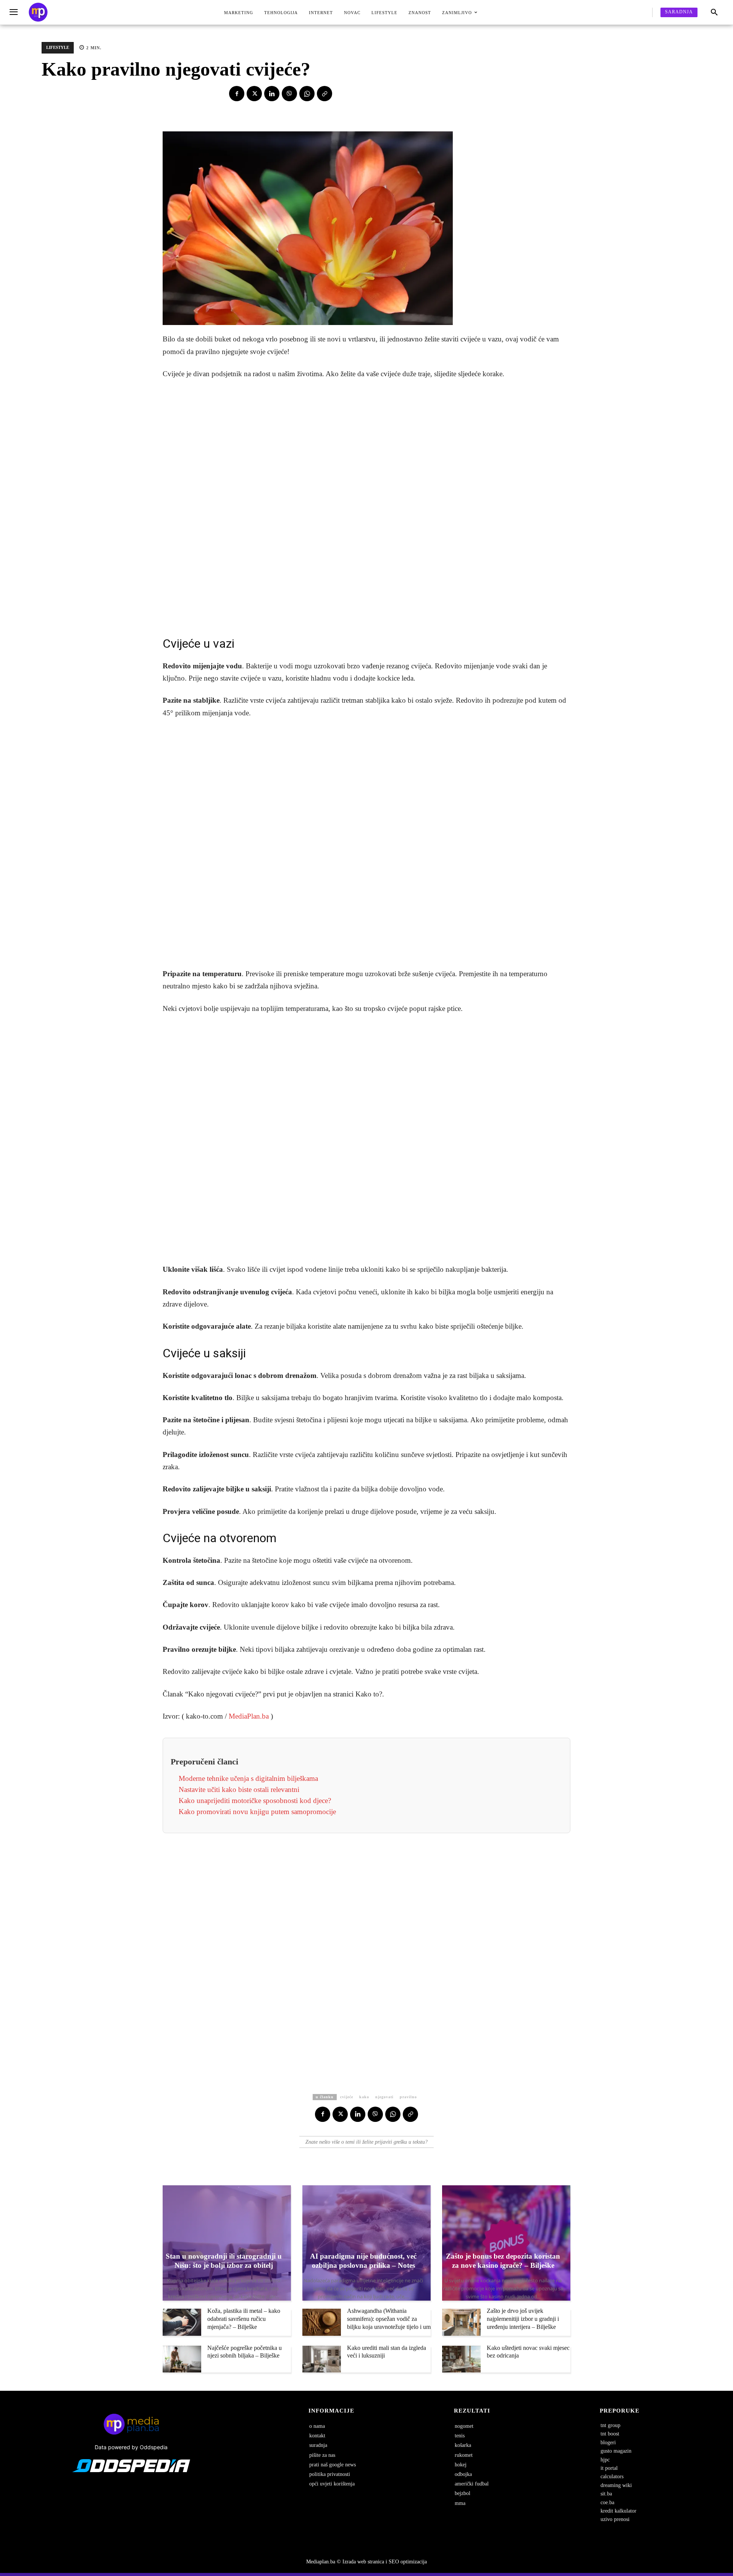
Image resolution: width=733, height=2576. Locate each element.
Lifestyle (58, 47)
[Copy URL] (325, 94)
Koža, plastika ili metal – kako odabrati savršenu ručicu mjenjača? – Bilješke (244, 2319)
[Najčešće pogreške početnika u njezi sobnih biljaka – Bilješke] (182, 2359)
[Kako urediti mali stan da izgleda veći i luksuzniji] (322, 2359)
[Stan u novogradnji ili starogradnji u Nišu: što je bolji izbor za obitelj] (227, 2243)
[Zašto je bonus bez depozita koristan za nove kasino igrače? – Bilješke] (506, 2243)
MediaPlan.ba (249, 1716)
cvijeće (347, 2097)
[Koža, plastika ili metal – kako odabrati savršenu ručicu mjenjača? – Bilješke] (182, 2322)
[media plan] (38, 12)
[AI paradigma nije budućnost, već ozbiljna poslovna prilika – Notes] (366, 2243)
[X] (254, 94)
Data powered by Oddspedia (131, 2447)
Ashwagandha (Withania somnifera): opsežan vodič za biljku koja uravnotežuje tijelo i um (389, 2319)
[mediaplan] (15, 12)
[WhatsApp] (307, 94)
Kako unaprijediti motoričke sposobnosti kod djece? (255, 1801)
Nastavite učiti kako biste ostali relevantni (239, 1789)
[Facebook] (237, 94)
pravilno (408, 2097)
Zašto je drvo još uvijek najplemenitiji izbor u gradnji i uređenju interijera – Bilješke (523, 2319)
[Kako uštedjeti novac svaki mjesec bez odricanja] (461, 2359)
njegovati (384, 2097)
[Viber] (289, 94)
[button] (714, 13)
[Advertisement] (366, 505)
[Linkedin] (272, 94)
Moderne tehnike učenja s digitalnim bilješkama (248, 1778)
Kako (364, 2097)
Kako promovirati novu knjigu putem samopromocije (257, 1812)
